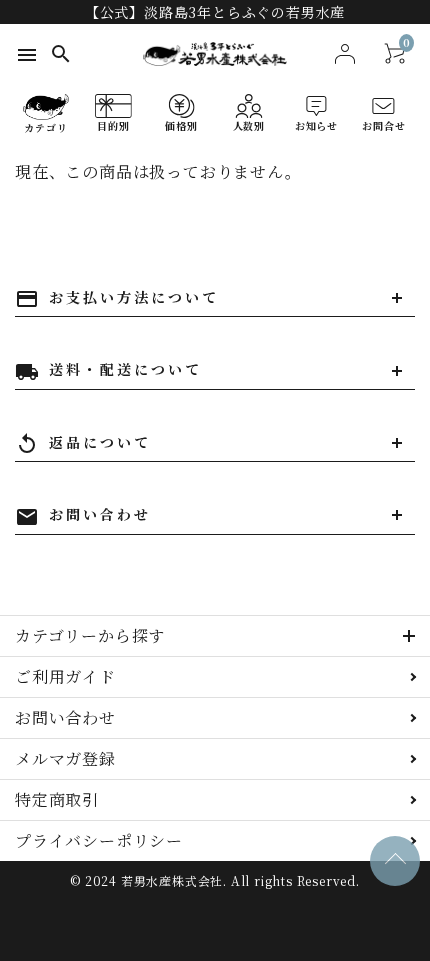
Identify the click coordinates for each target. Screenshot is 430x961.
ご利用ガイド (65, 676)
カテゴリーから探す (90, 635)
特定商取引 (57, 799)
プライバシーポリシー (99, 840)
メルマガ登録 (65, 758)
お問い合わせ (65, 717)
